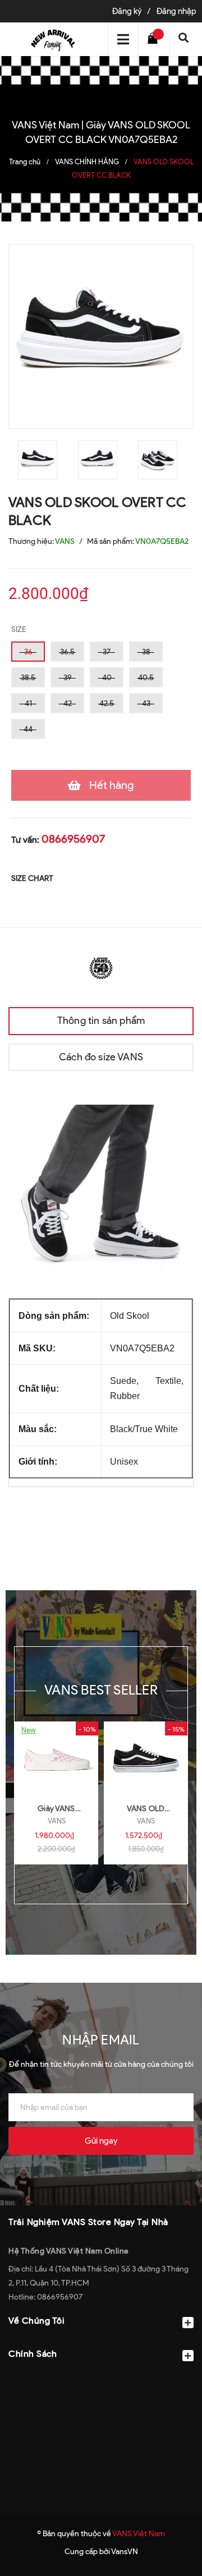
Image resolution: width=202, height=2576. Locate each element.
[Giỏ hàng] (155, 39)
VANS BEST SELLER (101, 1690)
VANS (57, 1821)
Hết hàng (112, 785)
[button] (101, 2381)
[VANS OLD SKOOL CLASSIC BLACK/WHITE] (146, 1758)
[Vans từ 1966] (101, 967)
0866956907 (73, 839)
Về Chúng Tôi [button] (36, 2321)
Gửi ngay (101, 2141)
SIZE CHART (32, 878)
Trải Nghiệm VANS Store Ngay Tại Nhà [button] (88, 2222)
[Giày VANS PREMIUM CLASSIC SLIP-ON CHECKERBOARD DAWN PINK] (56, 1758)
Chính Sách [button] (33, 2354)
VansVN (125, 2552)
